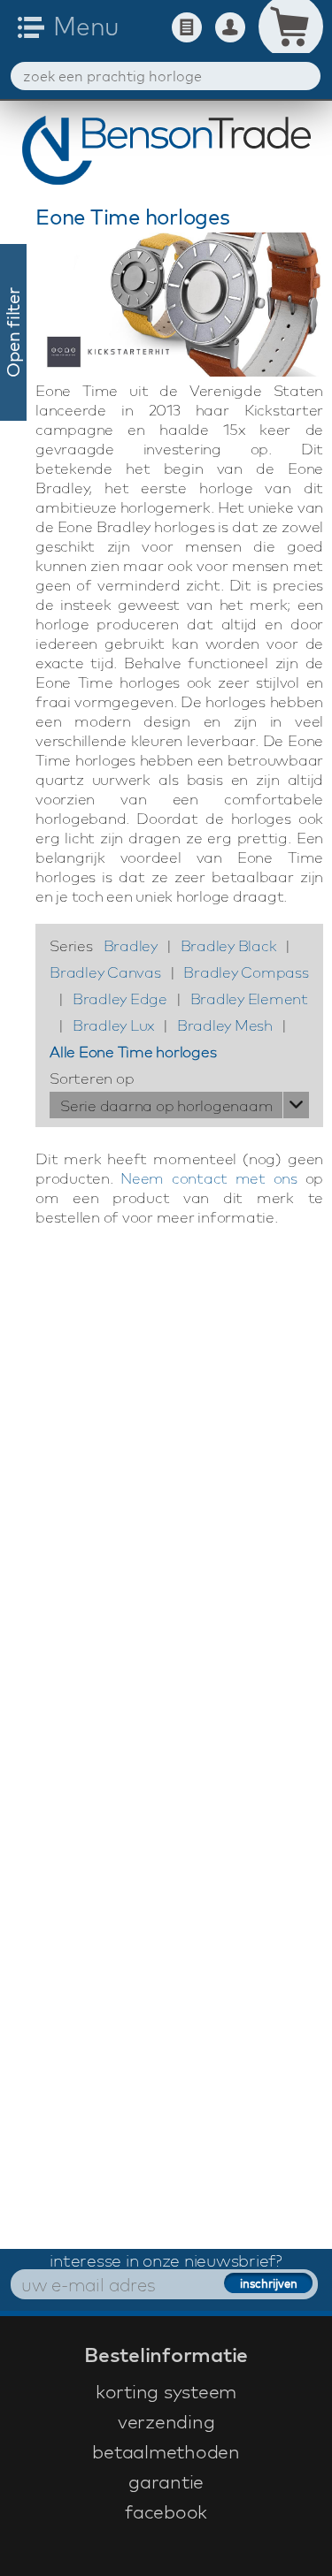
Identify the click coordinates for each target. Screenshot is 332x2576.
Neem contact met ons (209, 1178)
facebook (166, 2511)
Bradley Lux (113, 1025)
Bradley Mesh (225, 1025)
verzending (166, 2421)
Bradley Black (229, 945)
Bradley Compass (246, 972)
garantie (166, 2481)
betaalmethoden (166, 2451)
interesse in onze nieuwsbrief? (166, 2260)
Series (71, 945)
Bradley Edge (120, 998)
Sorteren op (92, 1078)
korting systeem (166, 2391)
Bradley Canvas (105, 972)
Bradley (131, 945)
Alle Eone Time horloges (133, 1052)
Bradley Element (249, 998)
